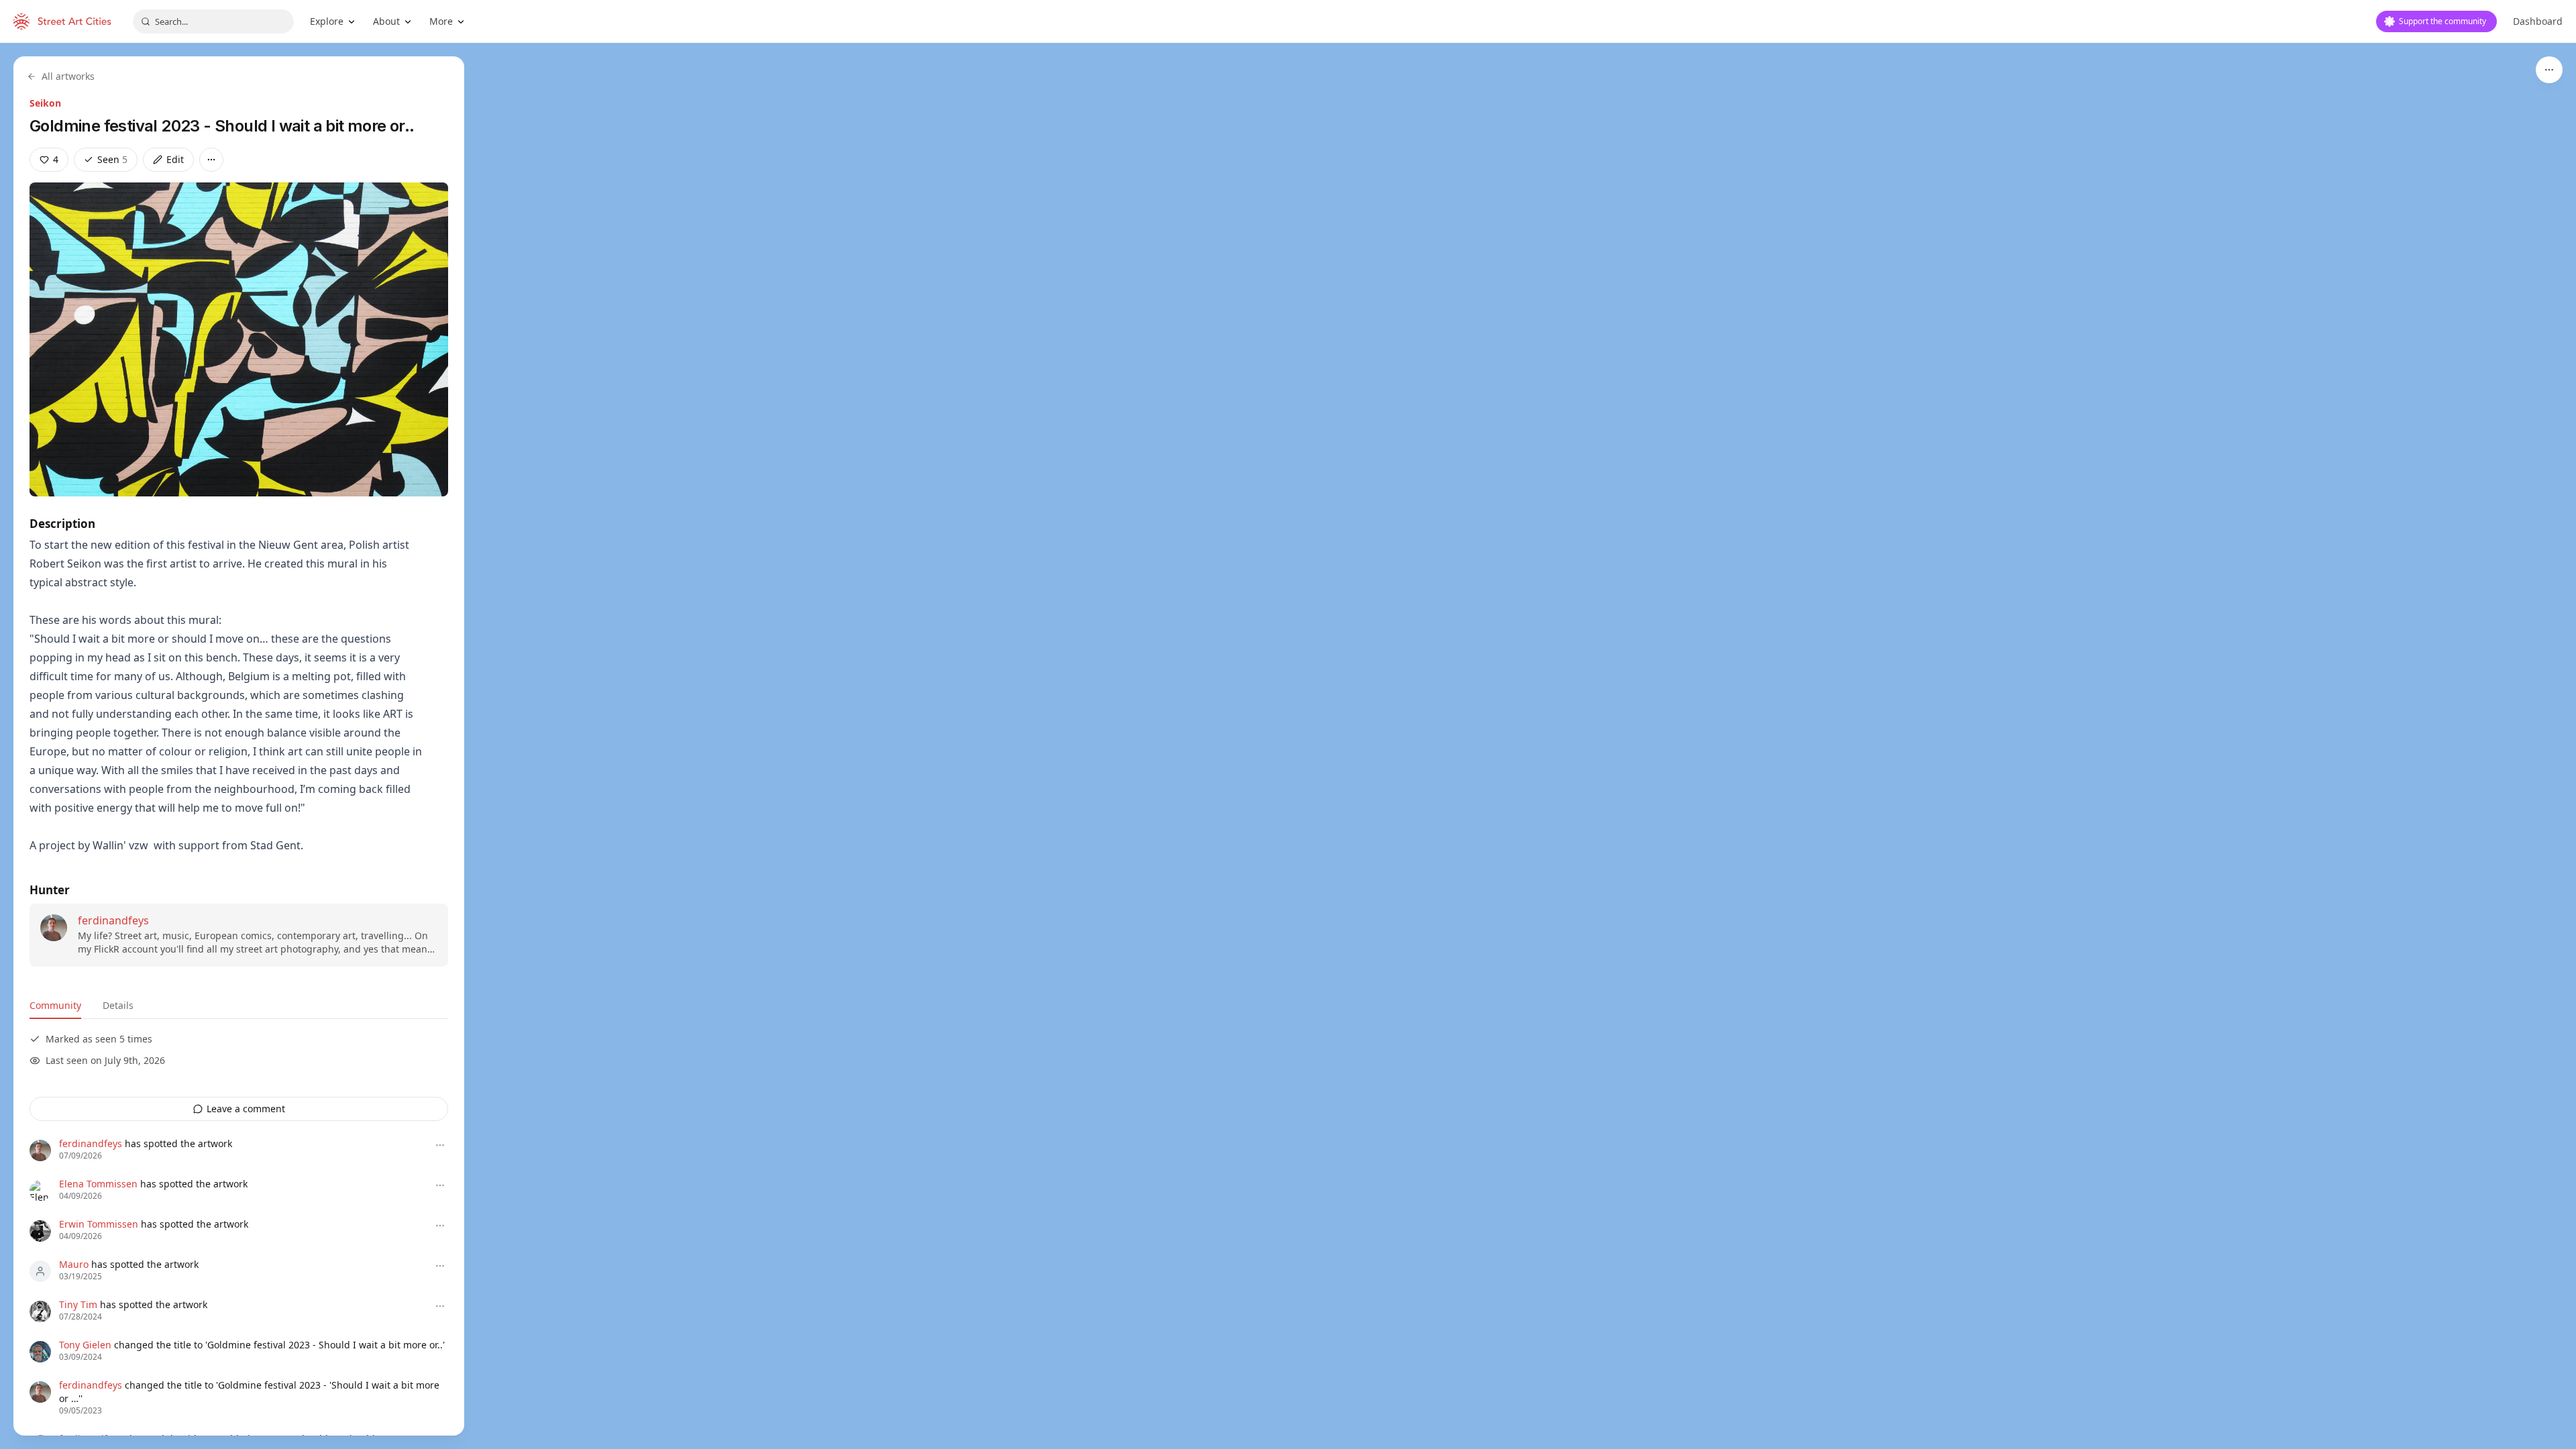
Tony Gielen (85, 1345)
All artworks (68, 76)
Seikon (45, 103)
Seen (112, 159)
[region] (1288, 746)
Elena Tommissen (98, 1184)
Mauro (74, 1264)
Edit (175, 159)
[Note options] (440, 1145)
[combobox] (213, 21)
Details (118, 1005)
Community (55, 1005)
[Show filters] (2549, 70)
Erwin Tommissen (99, 1224)
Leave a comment (246, 1109)
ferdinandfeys (113, 920)
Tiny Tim (78, 1304)
